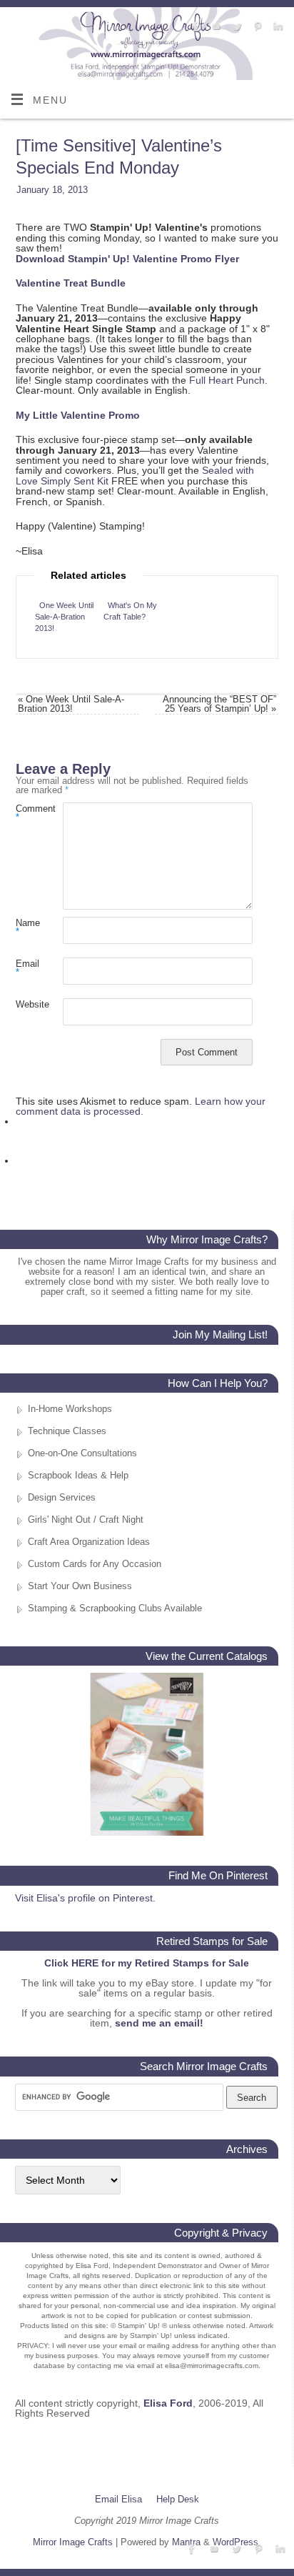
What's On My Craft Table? (130, 611)
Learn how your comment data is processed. (141, 1106)
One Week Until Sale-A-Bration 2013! (64, 617)
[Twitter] (235, 27)
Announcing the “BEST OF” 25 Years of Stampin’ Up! (219, 704)
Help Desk (178, 2499)
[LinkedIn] (277, 27)
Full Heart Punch (227, 380)
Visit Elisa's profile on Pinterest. (85, 1898)
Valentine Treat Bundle (71, 283)
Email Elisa (118, 2499)
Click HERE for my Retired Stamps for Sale (147, 1963)
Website (27, 1004)
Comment (27, 813)
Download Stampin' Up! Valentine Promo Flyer (127, 259)
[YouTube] (214, 27)
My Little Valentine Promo (78, 415)
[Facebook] (194, 27)
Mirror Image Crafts (73, 2542)
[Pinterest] (256, 27)
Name (27, 928)
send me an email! (159, 2023)
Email (27, 968)
